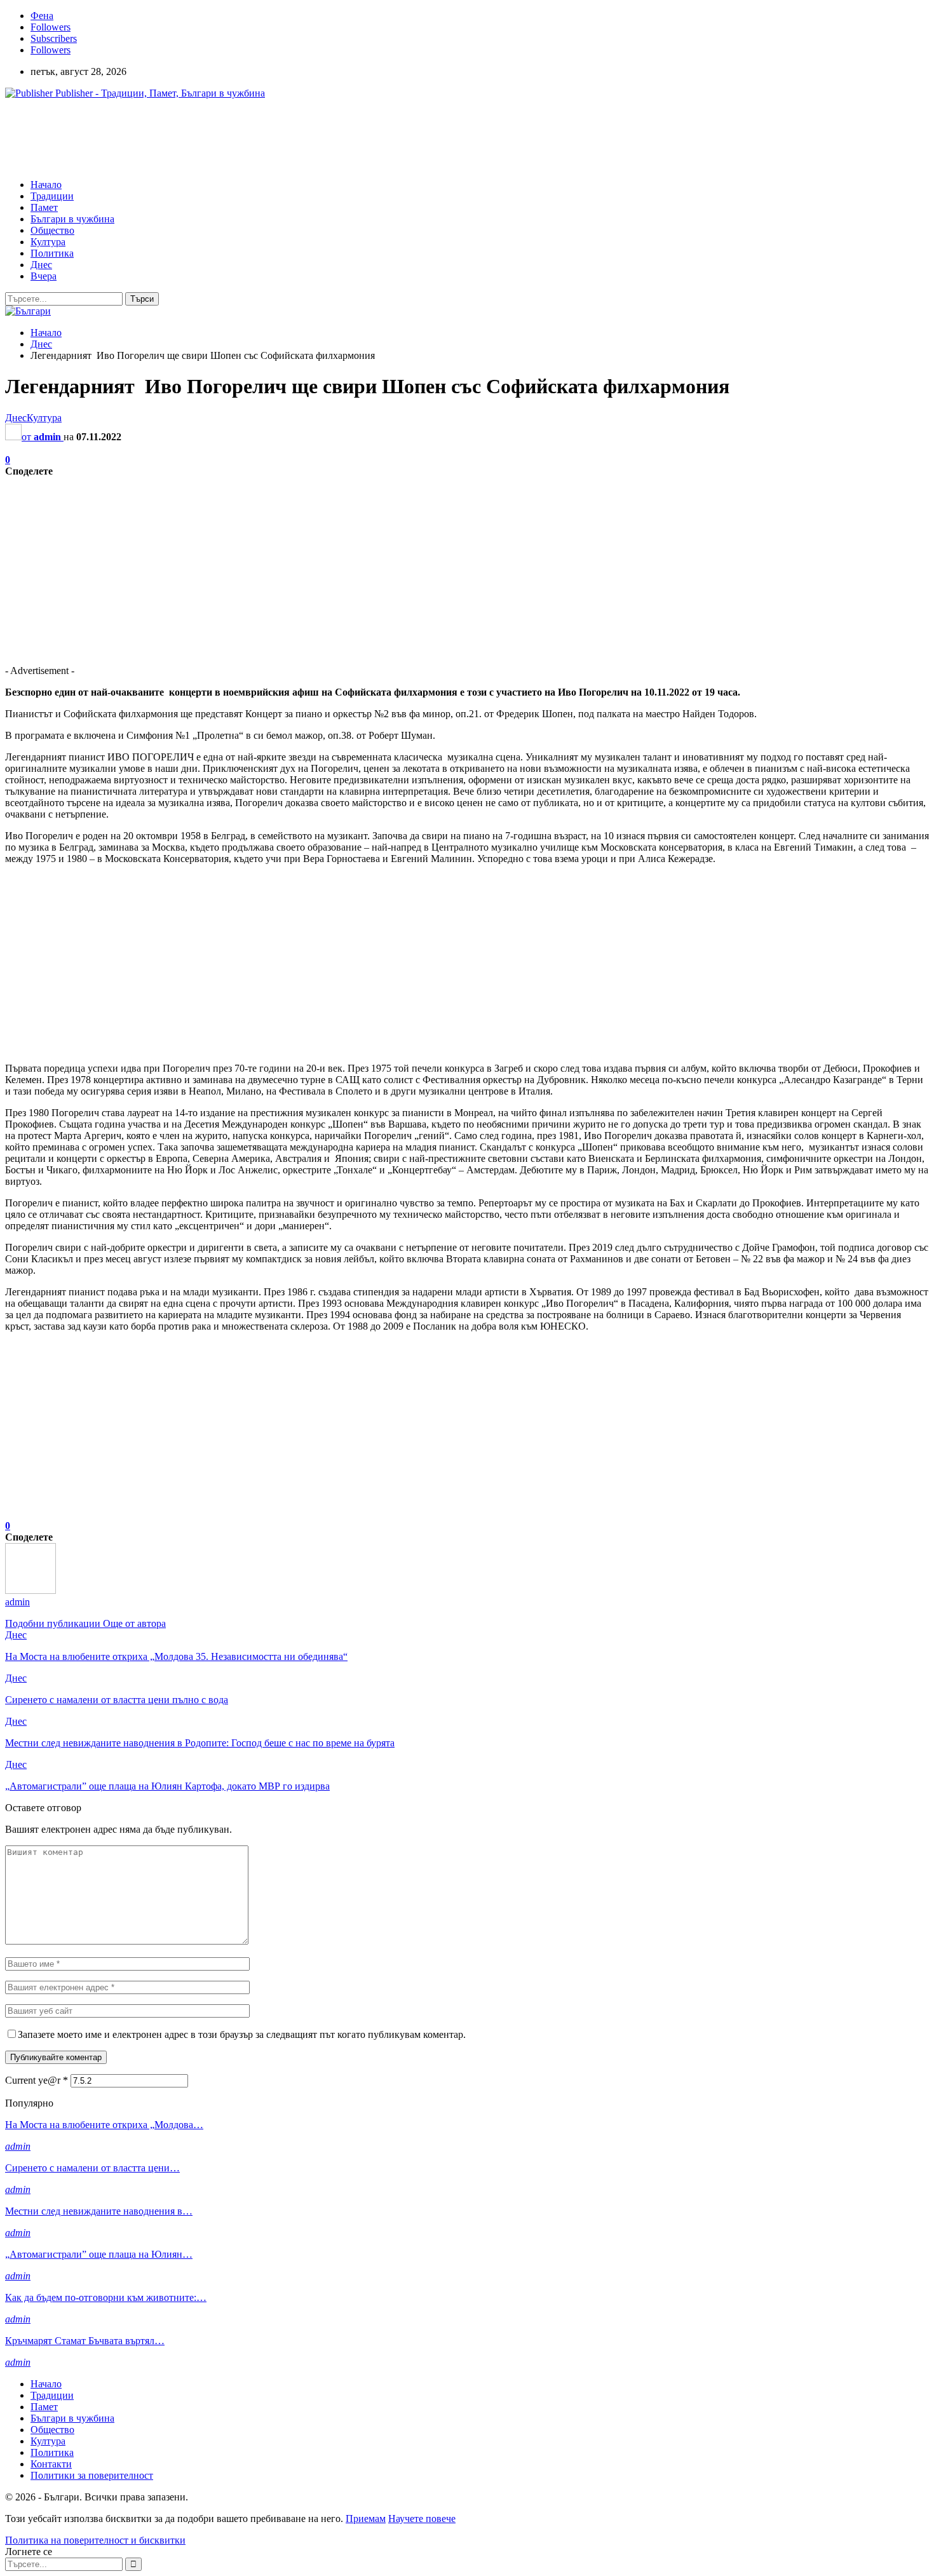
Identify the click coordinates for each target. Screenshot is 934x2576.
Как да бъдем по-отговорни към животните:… (106, 2297)
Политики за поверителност (92, 2475)
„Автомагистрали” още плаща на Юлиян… (99, 2254)
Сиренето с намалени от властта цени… (92, 2168)
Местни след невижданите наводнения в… (99, 2211)
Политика (52, 253)
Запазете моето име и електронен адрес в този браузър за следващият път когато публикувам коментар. (242, 2034)
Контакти (51, 2464)
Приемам (366, 2519)
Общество (52, 230)
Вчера (44, 276)
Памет (44, 207)
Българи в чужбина (72, 219)
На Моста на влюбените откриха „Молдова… (104, 2125)
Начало (46, 185)
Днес (41, 265)
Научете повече (422, 2519)
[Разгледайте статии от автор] (30, 1590)
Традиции (52, 196)
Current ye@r (37, 2080)
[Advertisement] (236, 138)
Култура (48, 242)
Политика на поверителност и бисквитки (95, 2540)
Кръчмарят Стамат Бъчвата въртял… (85, 2341)
